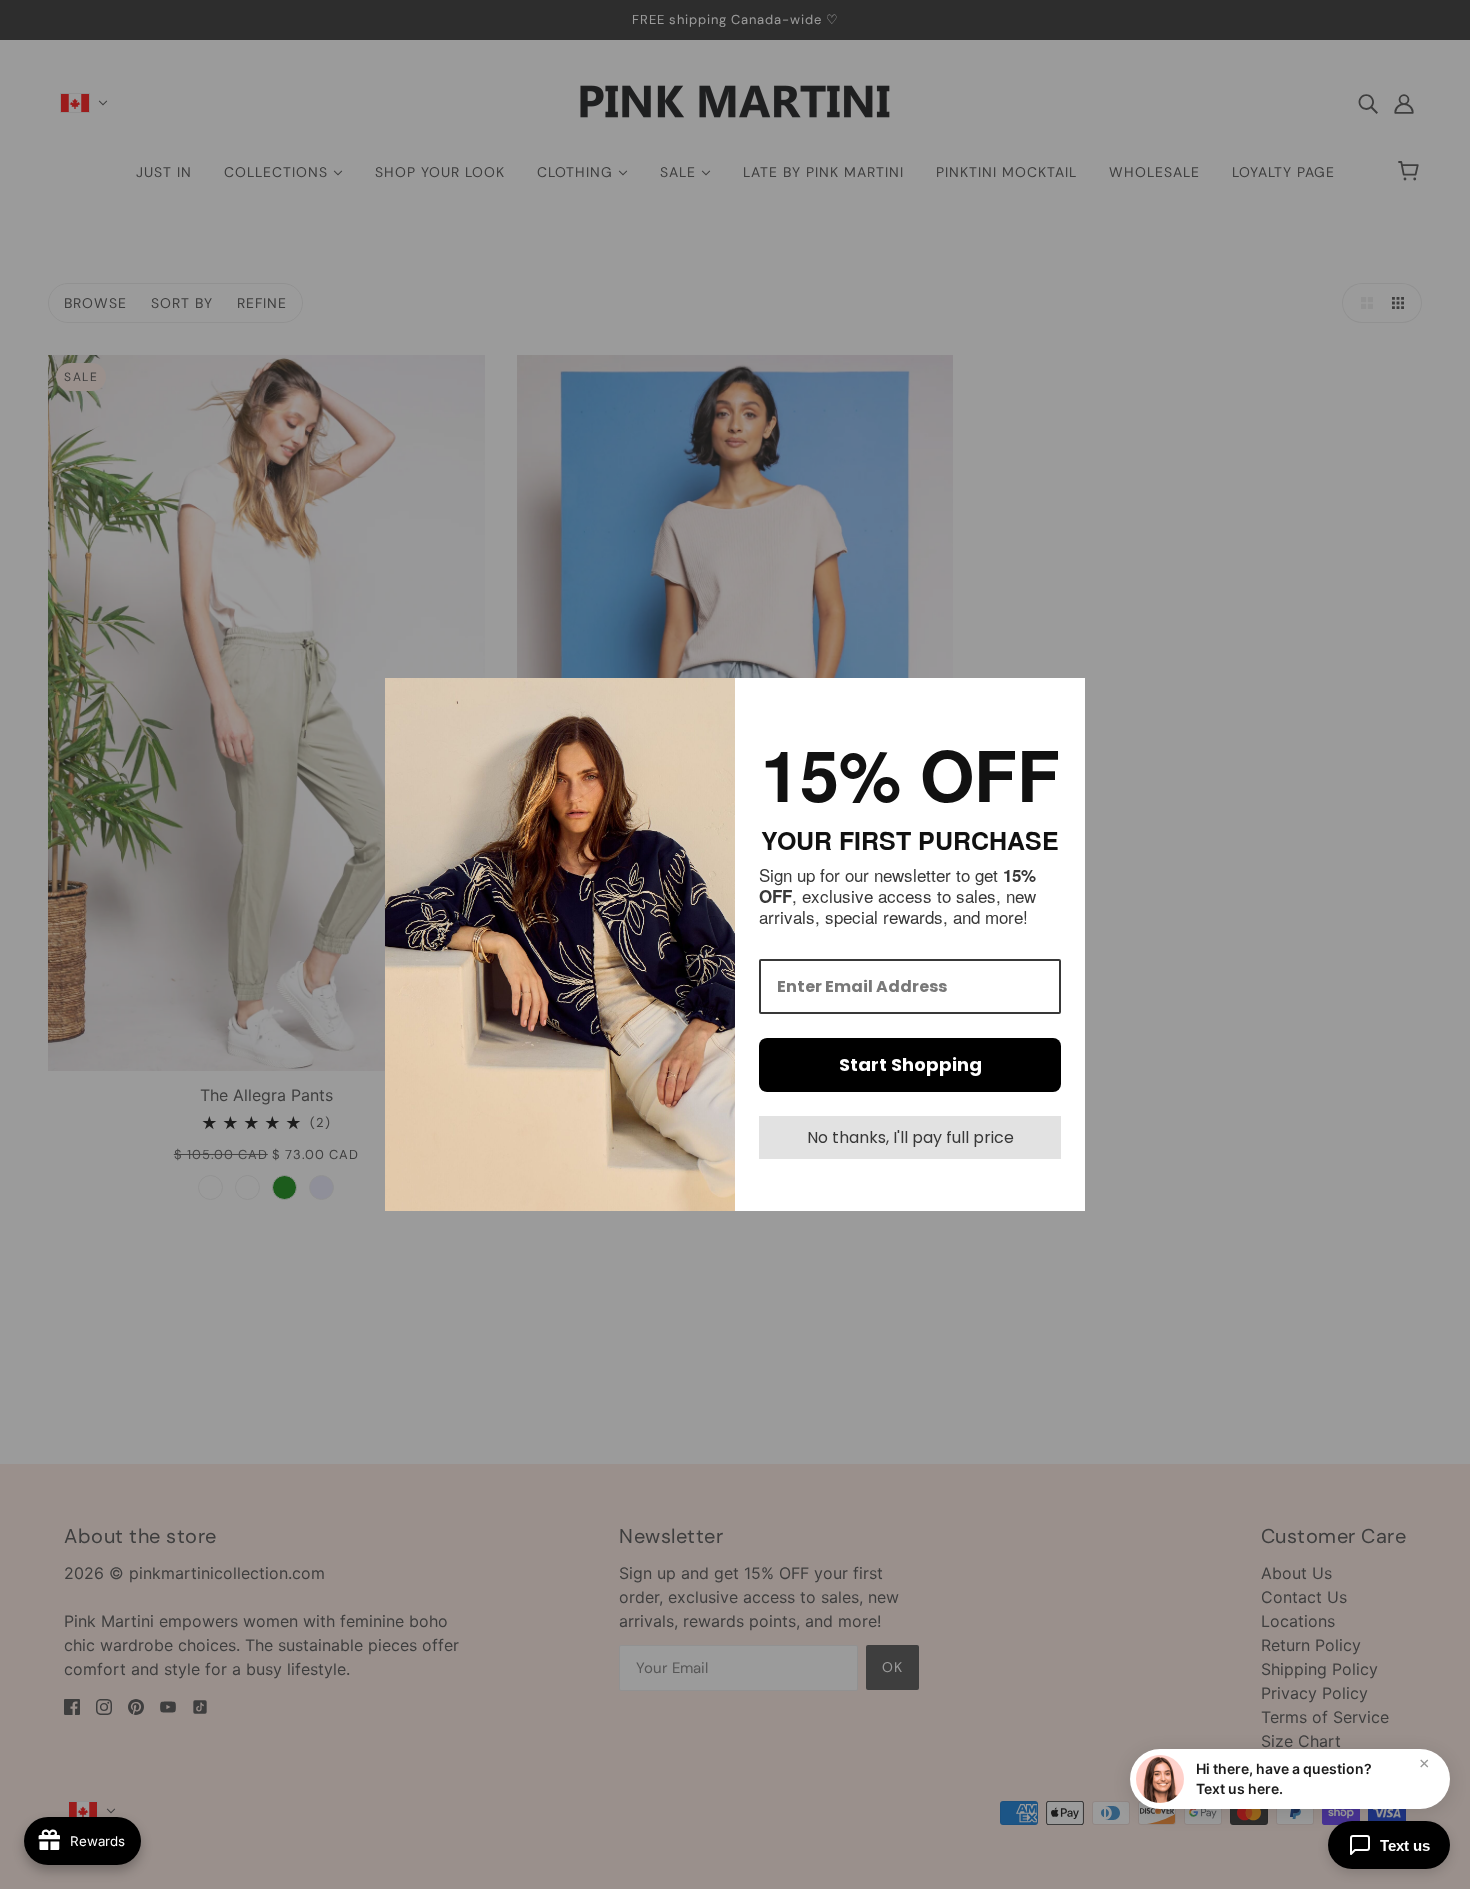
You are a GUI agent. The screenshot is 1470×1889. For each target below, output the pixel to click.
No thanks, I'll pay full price (910, 1137)
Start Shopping (910, 1064)
